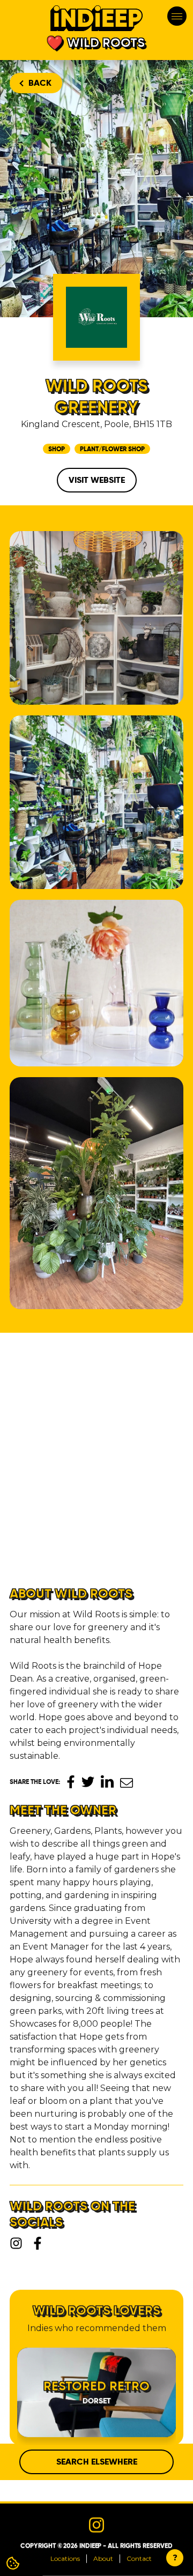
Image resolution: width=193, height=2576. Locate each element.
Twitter (88, 1782)
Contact (139, 2559)
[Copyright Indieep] (96, 1193)
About (103, 2559)
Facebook (71, 1782)
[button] (23, 1524)
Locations (65, 2559)
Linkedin (107, 1781)
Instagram (16, 2243)
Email (127, 1783)
